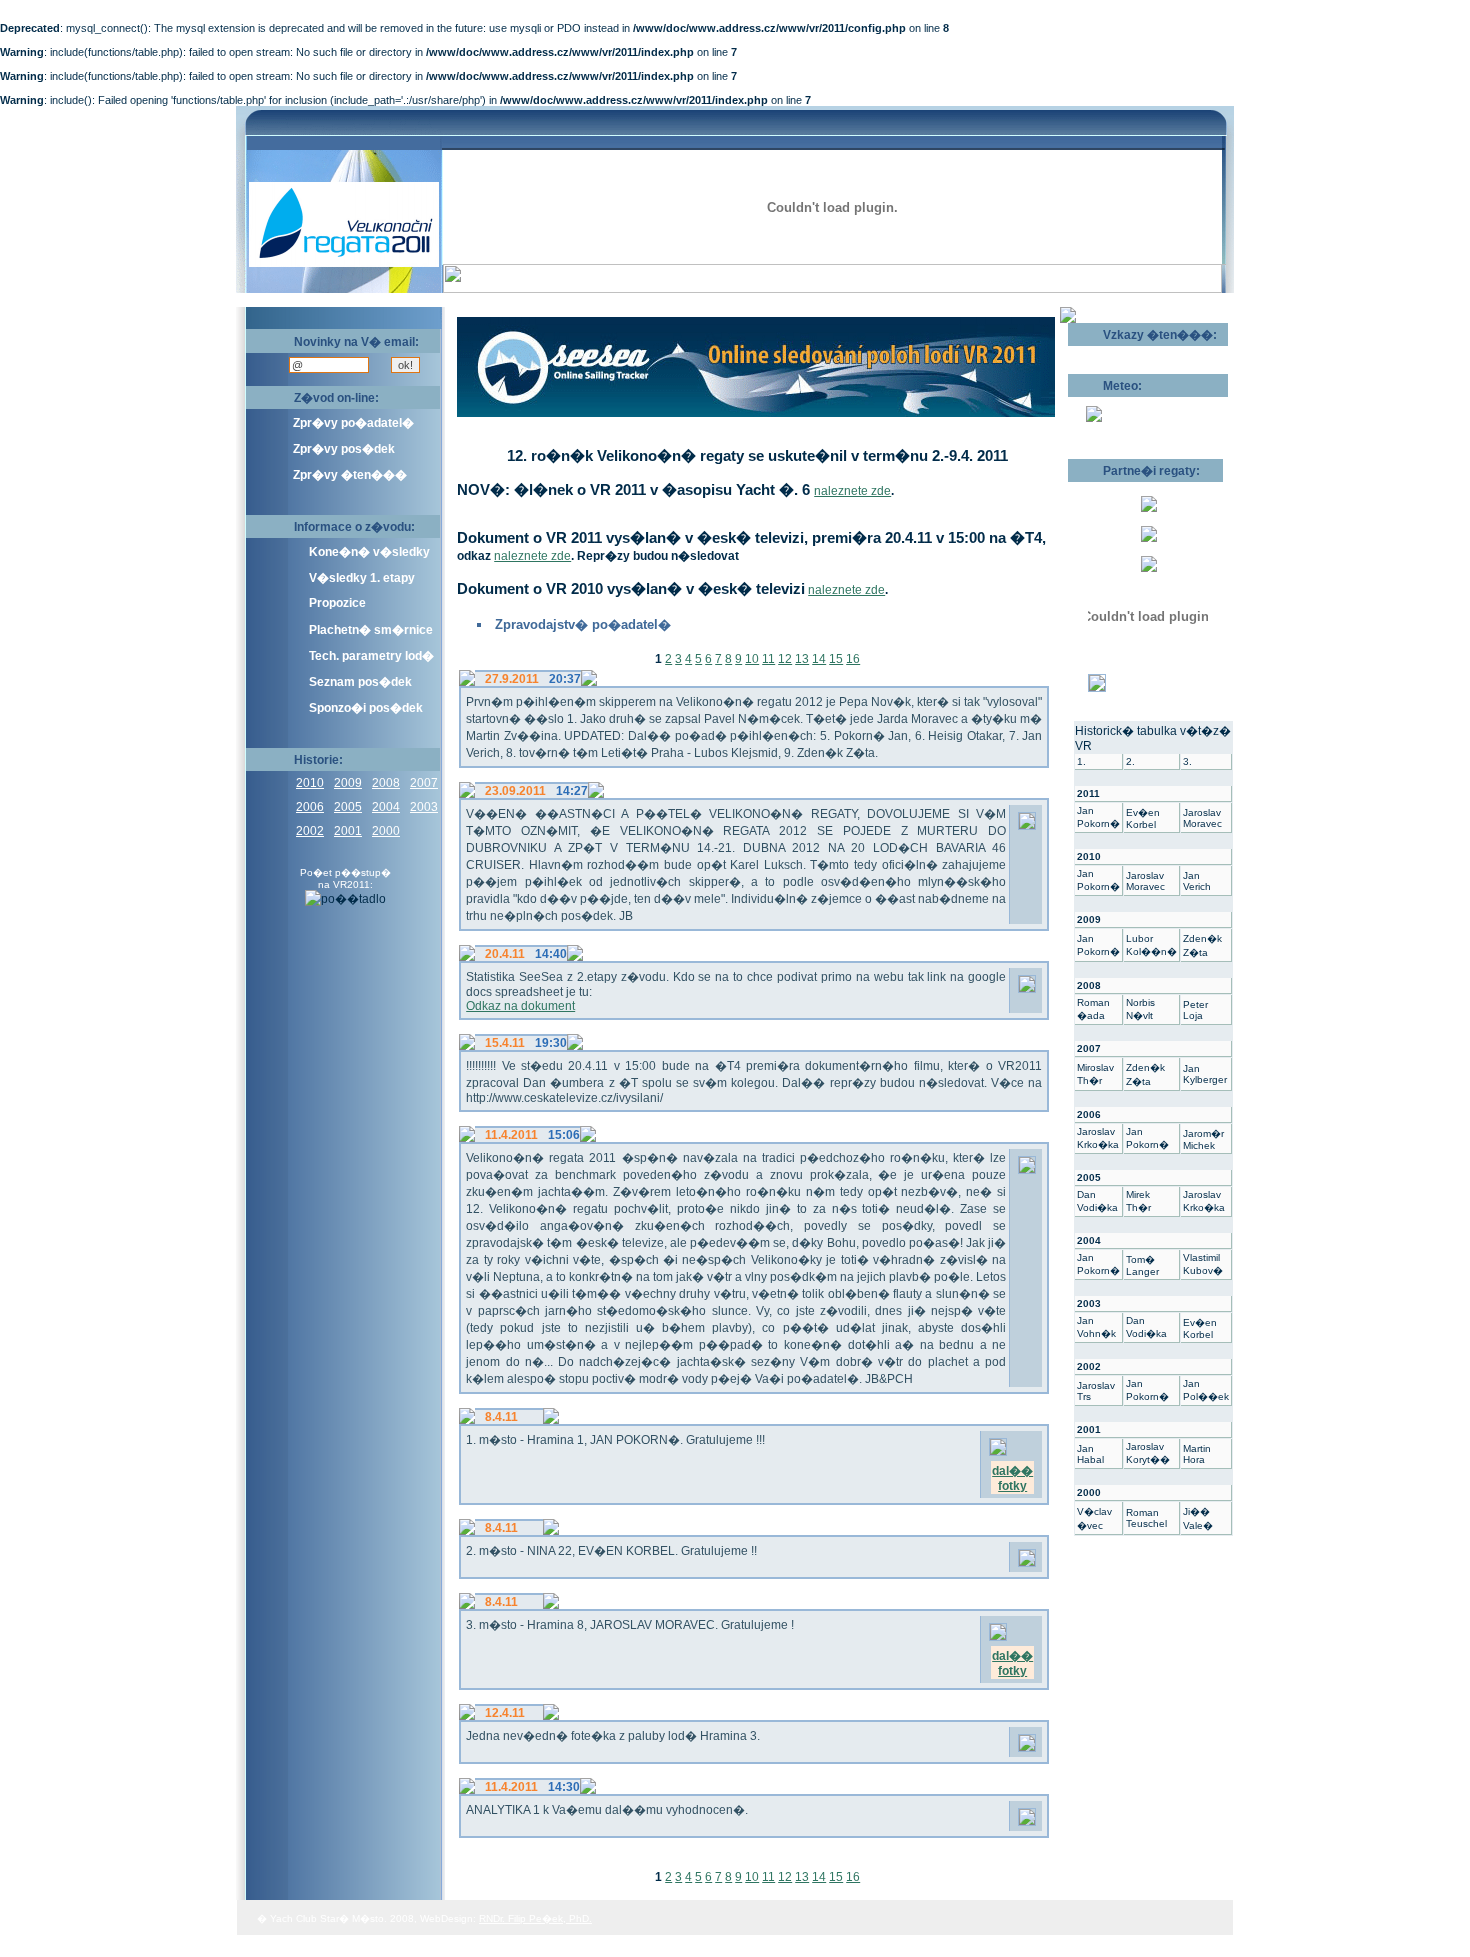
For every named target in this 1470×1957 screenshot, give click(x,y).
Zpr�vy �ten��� (350, 475)
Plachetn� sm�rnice (371, 630)
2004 (386, 807)
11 (768, 659)
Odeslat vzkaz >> (1132, 353)
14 (819, 659)
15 (836, 659)
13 (802, 659)
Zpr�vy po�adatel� (353, 423)
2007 (424, 783)
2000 (386, 831)
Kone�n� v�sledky (369, 552)
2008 (386, 783)
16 (853, 659)
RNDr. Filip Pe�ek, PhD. (535, 1918)
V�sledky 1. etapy (362, 578)
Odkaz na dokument (520, 1006)
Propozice (337, 603)
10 (752, 659)
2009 (348, 783)
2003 (424, 807)
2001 (348, 831)
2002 (310, 831)
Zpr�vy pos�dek (344, 449)
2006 (310, 807)
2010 (310, 783)
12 (785, 659)
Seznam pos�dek (360, 682)
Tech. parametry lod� (371, 656)
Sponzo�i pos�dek (366, 708)
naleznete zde (852, 491)
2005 (348, 807)
